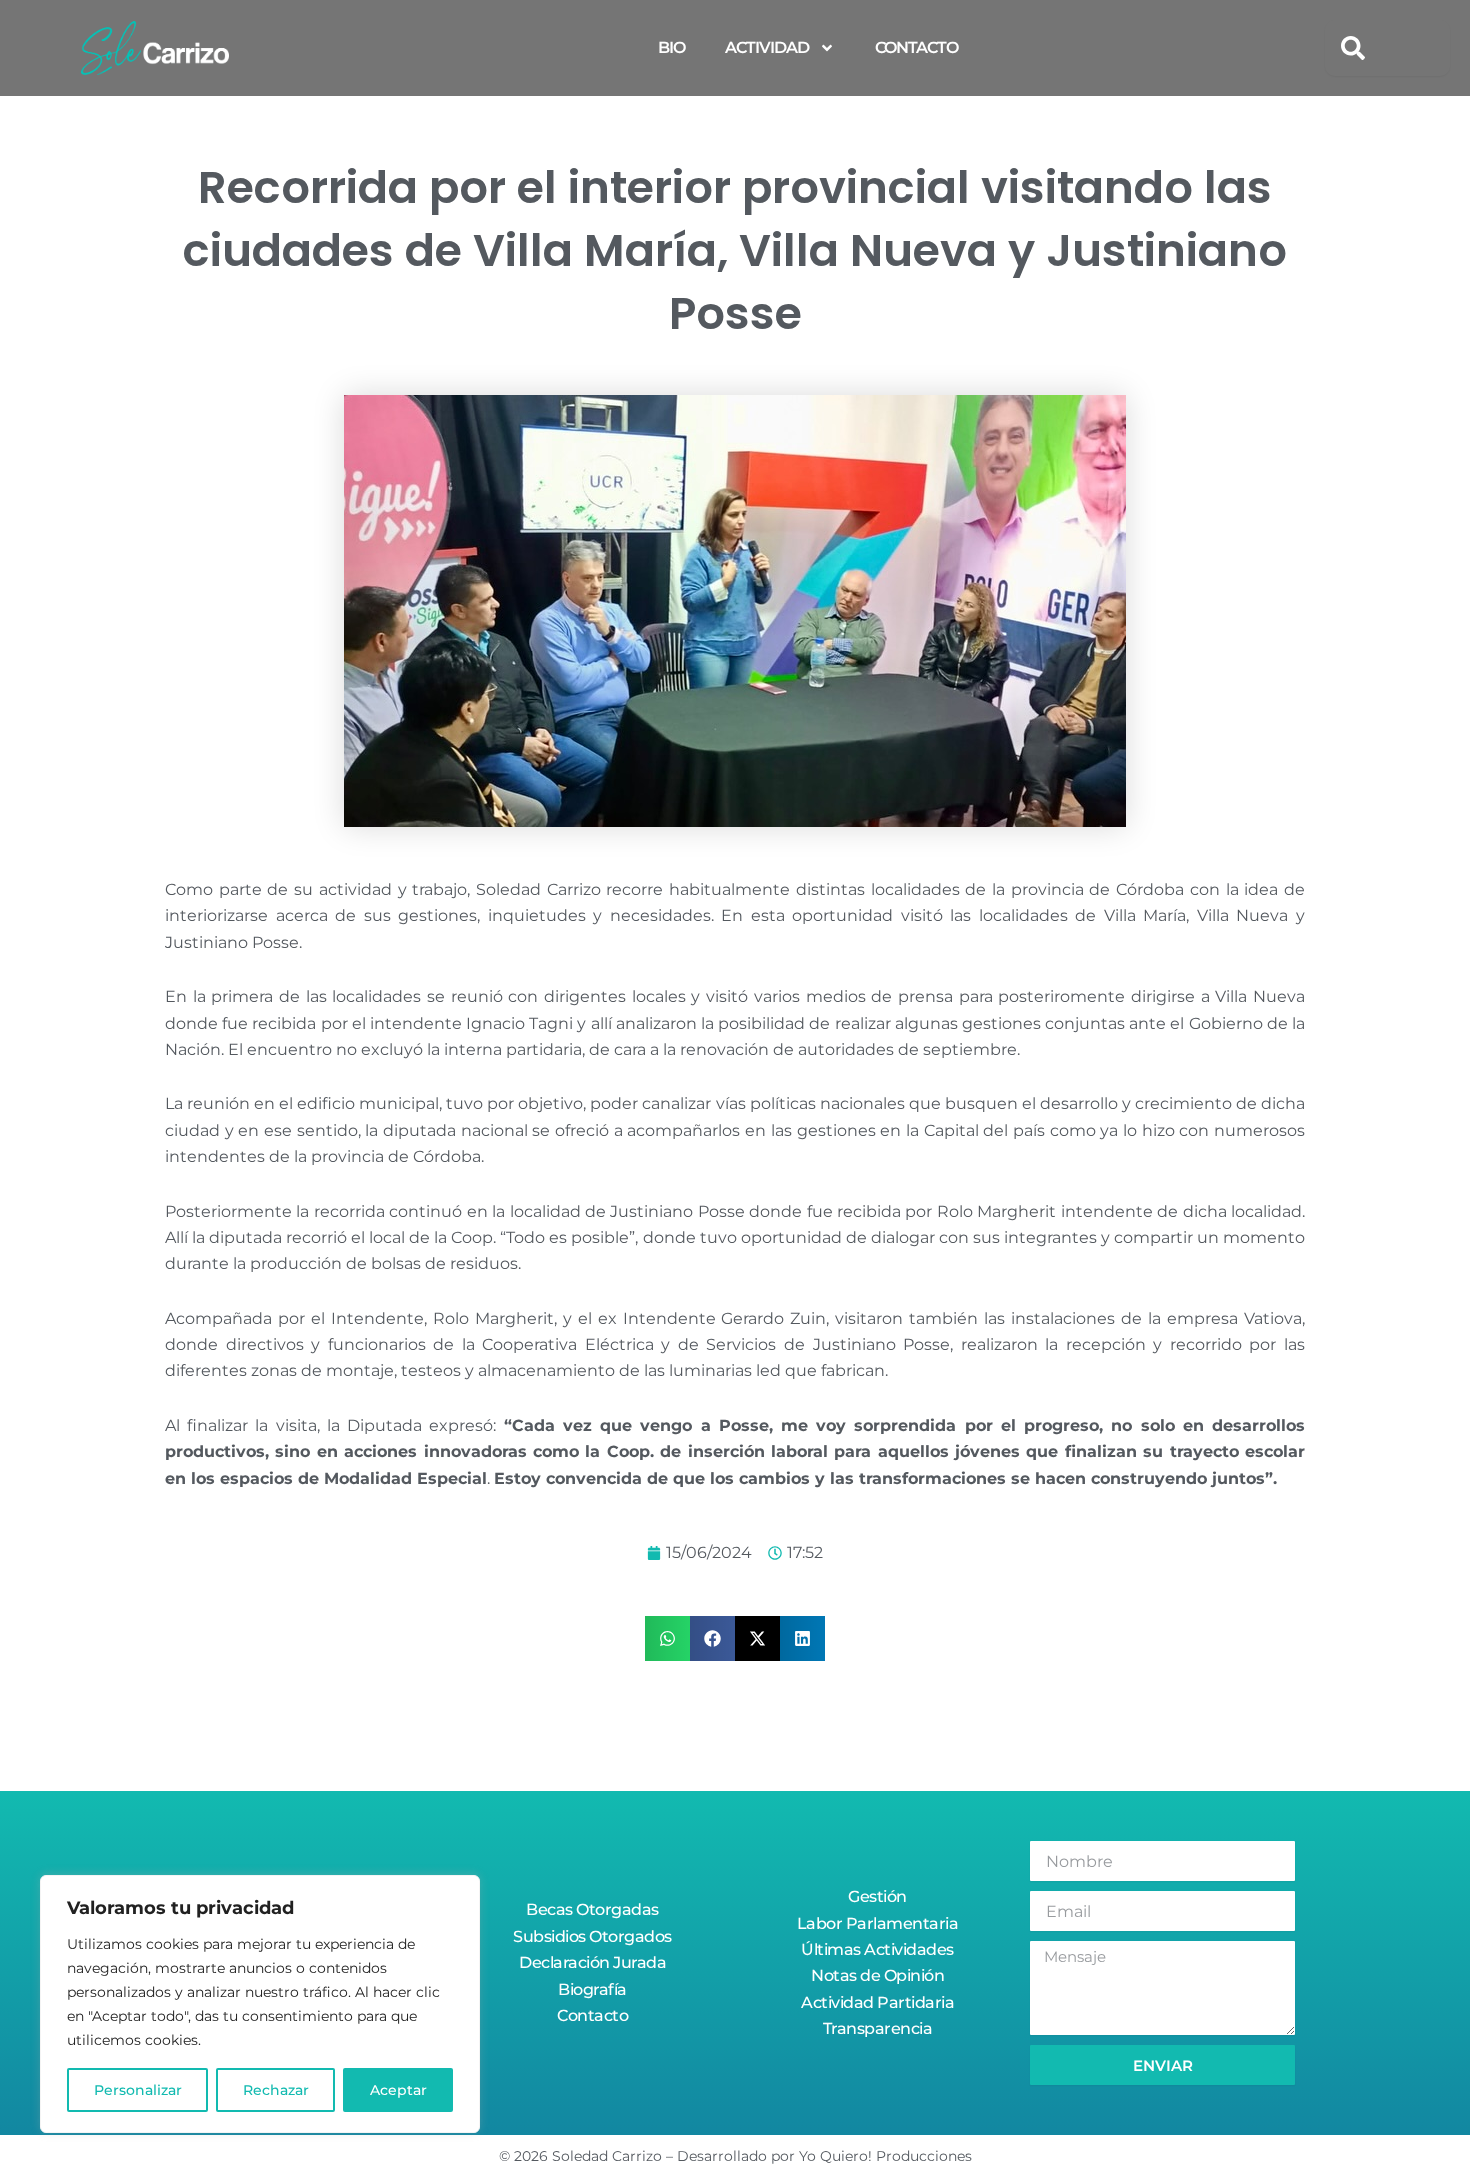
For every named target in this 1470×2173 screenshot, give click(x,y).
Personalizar (138, 2090)
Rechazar (276, 2090)
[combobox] (1387, 48)
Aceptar (398, 2090)
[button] (667, 1638)
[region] (260, 2004)
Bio (671, 47)
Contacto (916, 47)
